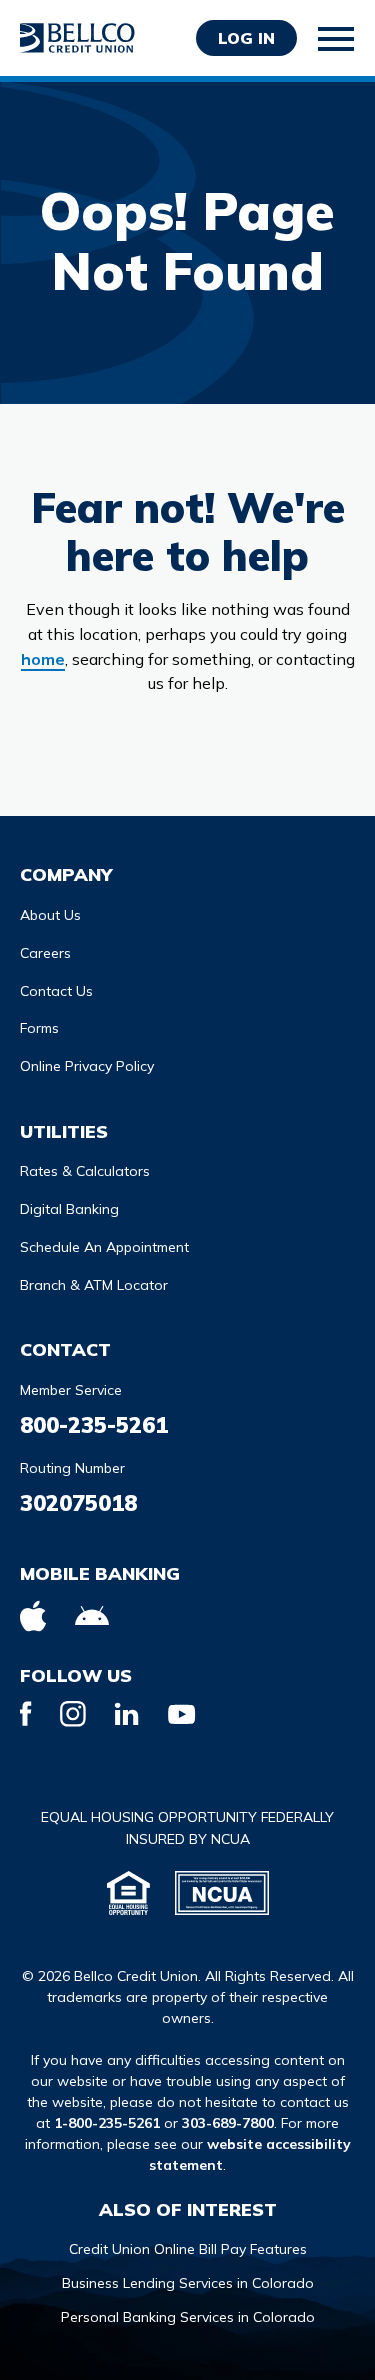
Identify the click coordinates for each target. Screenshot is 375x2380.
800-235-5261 (94, 1425)
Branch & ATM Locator (94, 1285)
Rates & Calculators (85, 1171)
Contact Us (56, 991)
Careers (45, 953)
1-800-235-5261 (107, 2123)
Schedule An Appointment (104, 1247)
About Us (50, 915)
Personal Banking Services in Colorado (188, 2317)
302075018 (78, 1503)
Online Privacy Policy (87, 1066)
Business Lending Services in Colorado (188, 2283)
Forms (39, 1028)
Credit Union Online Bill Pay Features (188, 2249)
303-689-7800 (228, 2123)
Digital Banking (69, 1209)
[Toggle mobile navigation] (337, 39)
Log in (246, 38)
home (43, 659)
